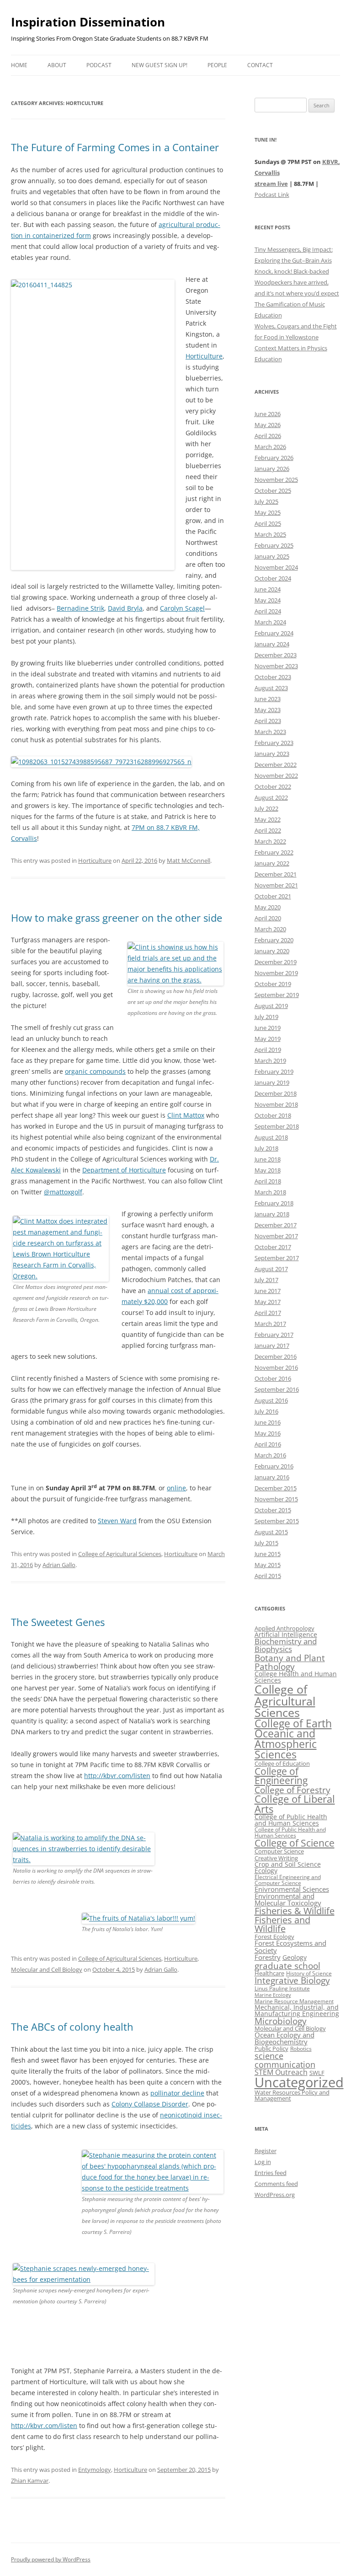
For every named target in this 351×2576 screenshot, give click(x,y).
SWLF (317, 2073)
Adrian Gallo (59, 1565)
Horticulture (204, 356)
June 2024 (268, 589)
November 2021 (276, 885)
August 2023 (271, 688)
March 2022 (270, 841)
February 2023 (274, 743)
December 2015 (276, 1488)
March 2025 (270, 534)
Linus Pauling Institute (282, 1988)
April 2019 (268, 1050)
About (57, 65)
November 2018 (276, 1104)
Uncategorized (299, 2082)
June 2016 (268, 1422)
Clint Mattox (186, 1115)
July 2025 (266, 501)
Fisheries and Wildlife (282, 1924)
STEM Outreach (281, 2072)
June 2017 (268, 1291)
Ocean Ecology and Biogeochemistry (285, 2038)
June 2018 (268, 1159)
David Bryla (125, 608)
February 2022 (274, 852)
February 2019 (274, 1072)
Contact (260, 65)
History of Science (309, 1973)
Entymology (95, 2470)
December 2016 (276, 1357)
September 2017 (277, 1258)
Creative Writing (276, 1858)
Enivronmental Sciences (292, 1889)
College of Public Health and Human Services (290, 1832)
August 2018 (271, 1137)
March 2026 (270, 447)
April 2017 (268, 1313)
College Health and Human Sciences (296, 1677)
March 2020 (270, 929)
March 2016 (270, 1455)
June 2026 (268, 414)
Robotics (301, 2049)
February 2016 (274, 1466)
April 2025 (268, 523)
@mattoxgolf (63, 1192)
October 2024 (273, 578)
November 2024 (276, 567)
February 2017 (274, 1335)
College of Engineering (281, 1776)
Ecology (266, 1871)
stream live (271, 184)
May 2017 (268, 1302)
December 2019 (276, 962)
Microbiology (281, 2021)
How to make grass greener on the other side (117, 918)
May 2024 (268, 600)
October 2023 (273, 677)
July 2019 (266, 1017)
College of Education (282, 1763)
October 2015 (273, 1510)
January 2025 (272, 556)
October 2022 (273, 787)
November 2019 (276, 973)
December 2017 (276, 1225)
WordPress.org (275, 2195)
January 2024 (272, 644)
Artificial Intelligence (286, 1634)
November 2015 (276, 1499)
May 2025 (268, 512)
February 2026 (274, 458)
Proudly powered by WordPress (51, 2559)
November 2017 (276, 1236)
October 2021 (273, 896)
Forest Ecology (274, 1937)
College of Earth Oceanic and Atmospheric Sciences (293, 1739)
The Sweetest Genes (58, 1622)
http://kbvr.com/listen (117, 1776)
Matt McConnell (189, 860)
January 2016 (272, 1477)
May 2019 (268, 1039)
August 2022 (271, 797)
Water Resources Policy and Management (292, 2095)
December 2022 (276, 765)
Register (266, 2151)
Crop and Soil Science (288, 1864)
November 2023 (276, 666)
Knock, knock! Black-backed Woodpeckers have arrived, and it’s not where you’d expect (297, 282)
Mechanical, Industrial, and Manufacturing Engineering (297, 2010)
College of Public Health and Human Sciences (291, 1820)
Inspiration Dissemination (88, 22)
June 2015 (268, 1554)
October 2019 (273, 984)
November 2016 (276, 1367)
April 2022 (268, 830)
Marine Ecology (273, 1995)
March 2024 (270, 622)
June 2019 (268, 1028)
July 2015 (266, 1543)
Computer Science (279, 1851)
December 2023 (276, 655)
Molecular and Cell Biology (47, 1969)
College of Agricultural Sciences (120, 1554)
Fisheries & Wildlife (295, 1911)
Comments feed (276, 2184)
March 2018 (270, 1192)
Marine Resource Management (294, 2001)
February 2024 (274, 633)
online (176, 1488)
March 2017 (270, 1324)
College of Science (295, 1843)
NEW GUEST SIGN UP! (160, 65)
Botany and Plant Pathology (290, 1662)
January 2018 (272, 1214)
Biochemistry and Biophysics (286, 1645)
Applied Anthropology (285, 1628)
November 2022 (276, 776)
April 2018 (268, 1181)
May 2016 (268, 1433)
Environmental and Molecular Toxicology (288, 1899)
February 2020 (274, 940)
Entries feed (271, 2173)
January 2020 (272, 951)
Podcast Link (272, 195)
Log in (263, 2162)
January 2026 (272, 469)
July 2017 (266, 1280)
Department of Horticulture (124, 1170)
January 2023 (272, 754)
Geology (295, 1957)
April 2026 (268, 436)
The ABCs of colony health (72, 2027)
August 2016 (271, 1400)
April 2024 (268, 611)
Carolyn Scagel (182, 608)
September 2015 (277, 1521)
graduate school (287, 1966)
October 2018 (273, 1115)
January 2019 (272, 1082)
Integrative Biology (292, 1980)
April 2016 (268, 1444)
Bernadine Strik (80, 608)
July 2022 (266, 808)
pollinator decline (177, 2093)
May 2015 (268, 1565)
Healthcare (269, 1973)
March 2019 (270, 1061)
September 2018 (277, 1126)
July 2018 (266, 1148)
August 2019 (271, 1006)
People (217, 65)
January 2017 (272, 1346)
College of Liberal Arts (295, 1804)
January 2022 (272, 863)
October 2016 (273, 1378)
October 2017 (273, 1247)
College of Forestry (292, 1790)
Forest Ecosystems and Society (290, 1947)
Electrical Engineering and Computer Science (288, 1880)
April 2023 (268, 721)
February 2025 (274, 545)
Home (19, 65)
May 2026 (268, 425)
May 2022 (268, 819)
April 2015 (268, 1576)
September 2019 (277, 995)
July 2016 (266, 1411)
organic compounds (95, 1071)
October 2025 (273, 491)
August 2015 (271, 1532)
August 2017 (271, 1269)
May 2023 (268, 710)
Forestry (268, 1957)
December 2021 (276, 874)
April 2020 (268, 918)
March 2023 (270, 732)
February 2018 (274, 1203)
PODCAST (99, 65)
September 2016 (277, 1389)
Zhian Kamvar (30, 2481)
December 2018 (276, 1093)
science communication (285, 2060)
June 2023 (268, 699)
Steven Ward (117, 1521)
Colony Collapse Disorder (150, 2104)
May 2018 (268, 1170)
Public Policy (271, 2048)
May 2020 (268, 907)
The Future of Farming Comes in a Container (115, 147)
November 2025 (276, 480)
